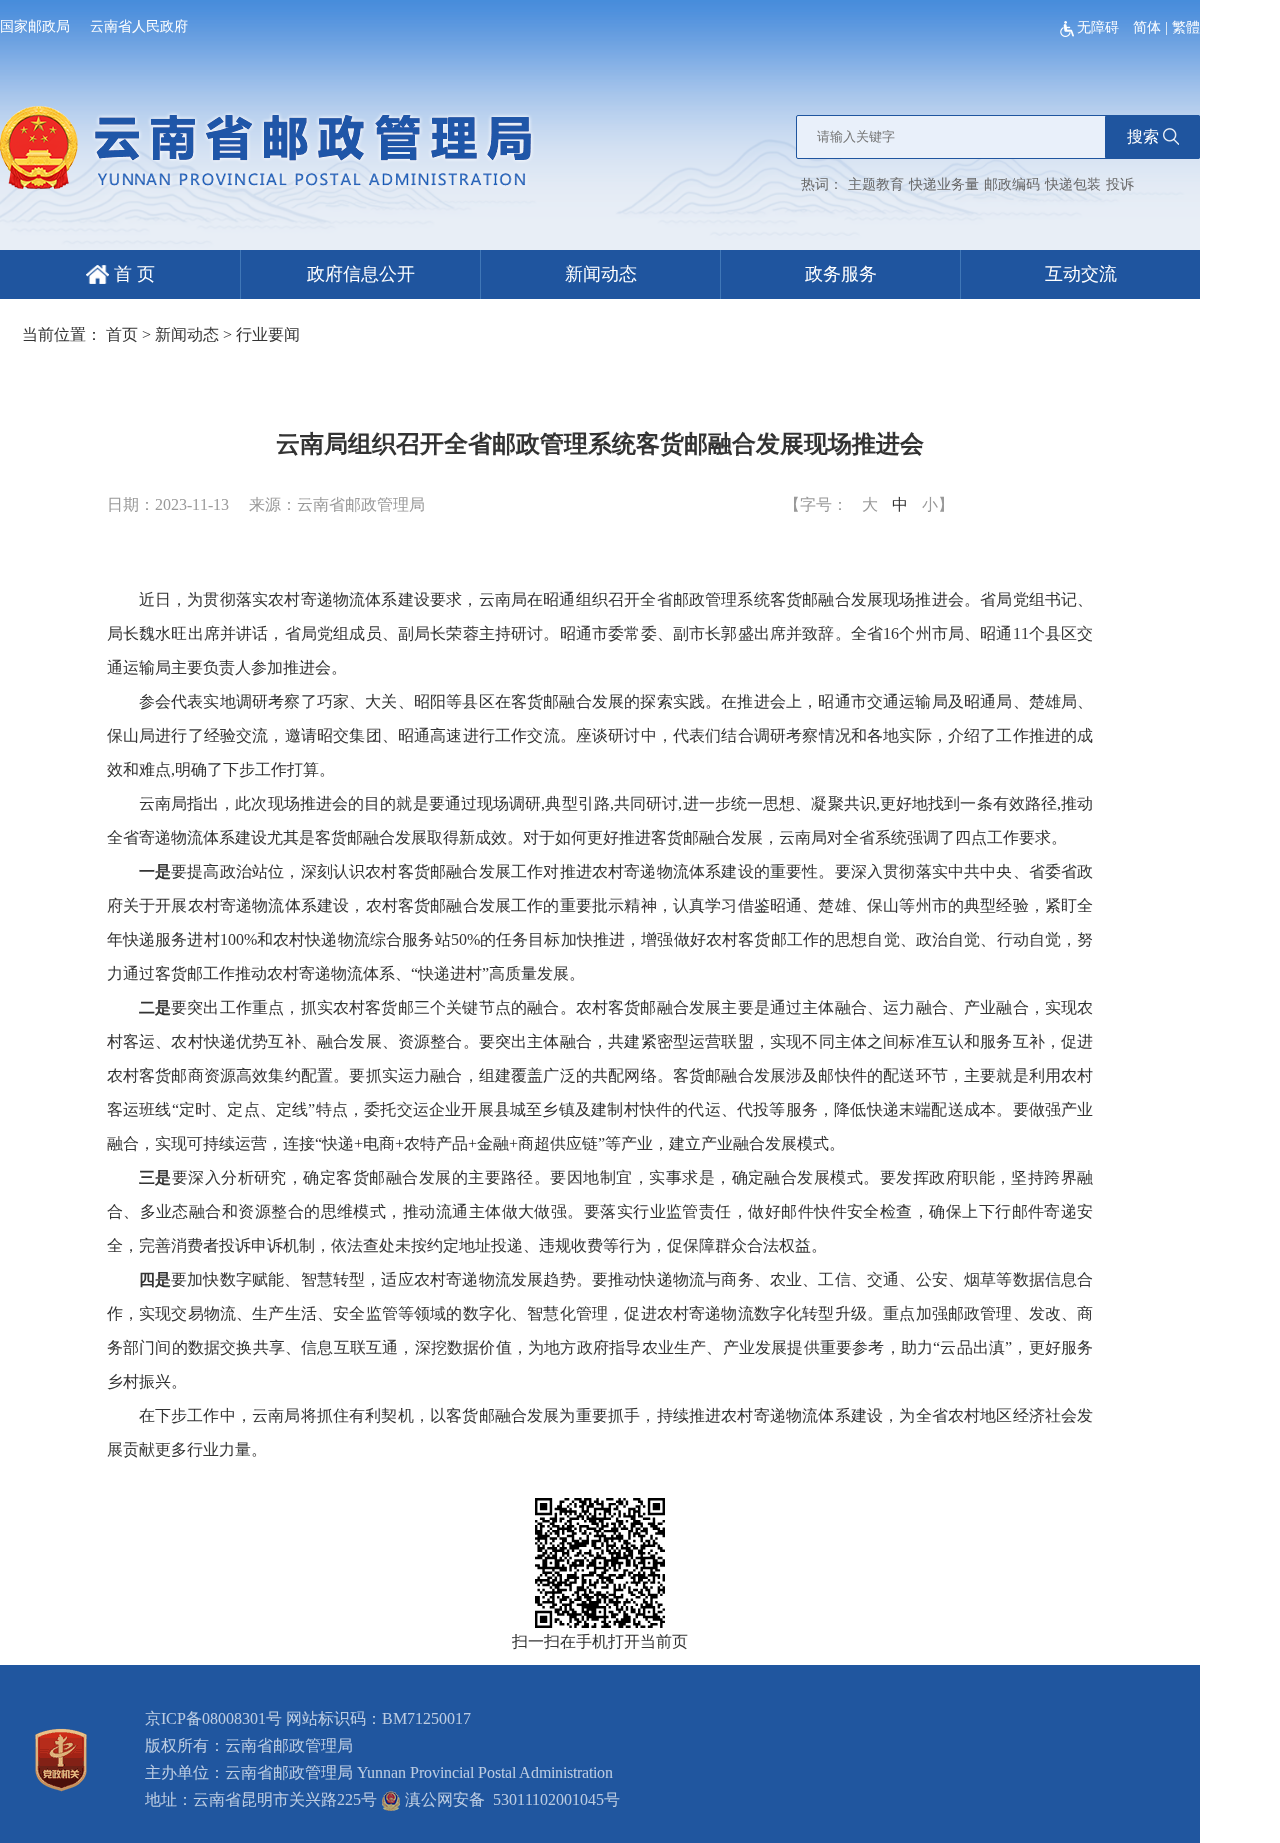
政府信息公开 (361, 274)
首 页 (132, 274)
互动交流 (1081, 274)
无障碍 (1100, 27)
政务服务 (841, 274)
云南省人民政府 (139, 26)
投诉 (1120, 184)
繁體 (1186, 27)
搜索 (1143, 136)
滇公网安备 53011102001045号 (510, 1799)
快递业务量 (944, 184)
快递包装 (1073, 184)
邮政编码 (1012, 184)
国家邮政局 (35, 26)
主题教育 (876, 184)
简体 (1147, 27)
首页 (122, 334)
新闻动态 (601, 274)
